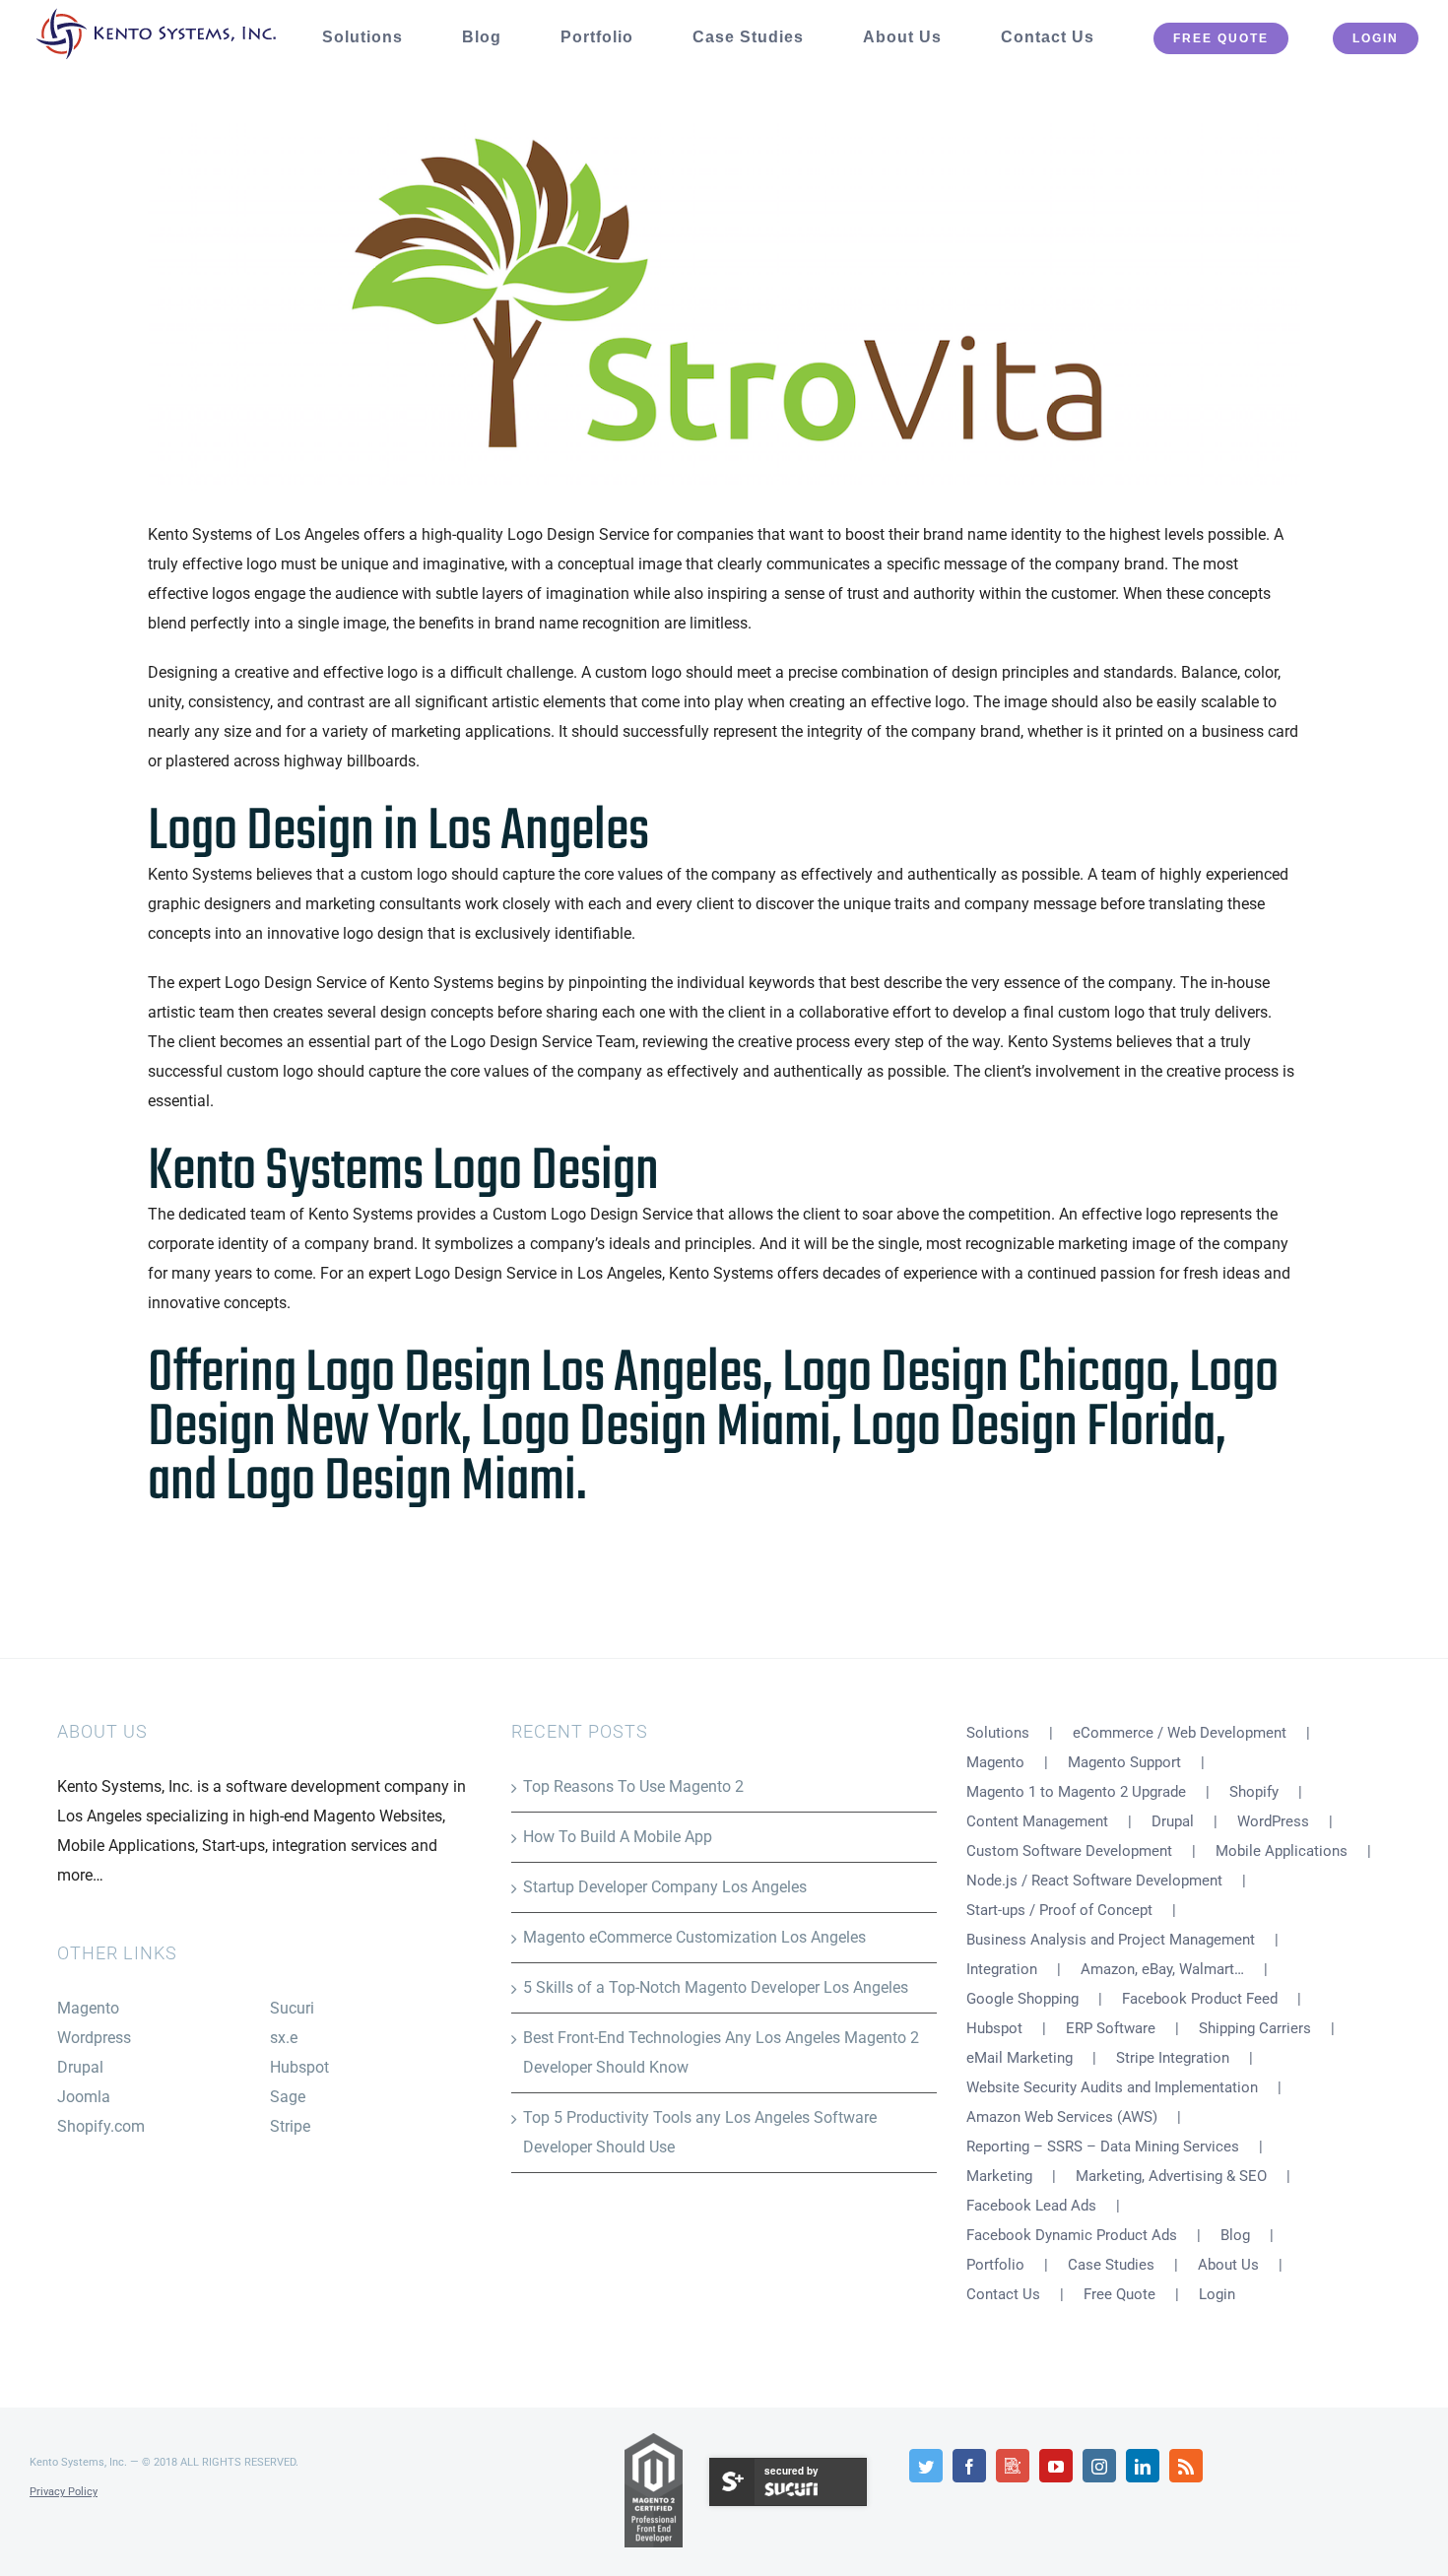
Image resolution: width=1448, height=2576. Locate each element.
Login (1217, 2294)
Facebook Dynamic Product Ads (1072, 2235)
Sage (288, 2097)
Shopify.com (101, 2126)
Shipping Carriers (1255, 2028)
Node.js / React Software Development (1094, 1881)
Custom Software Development (1069, 1851)
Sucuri (292, 2008)
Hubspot (299, 2067)
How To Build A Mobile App (618, 1837)
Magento (88, 2008)
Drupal (80, 2067)
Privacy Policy (64, 2492)
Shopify (1254, 1792)
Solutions (998, 1733)
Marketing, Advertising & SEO (1171, 2176)
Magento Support (1124, 1762)
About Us (1228, 2265)
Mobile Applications (1282, 1851)
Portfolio (995, 2265)
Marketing (999, 2176)
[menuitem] (377, 37)
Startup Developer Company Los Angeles (665, 1887)
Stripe (290, 2126)
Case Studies (1111, 2265)
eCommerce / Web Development (1180, 1733)
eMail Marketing (1020, 2058)
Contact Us (1003, 2294)
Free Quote (1119, 2294)
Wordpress (94, 2038)
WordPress (1273, 1821)
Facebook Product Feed (1200, 1999)
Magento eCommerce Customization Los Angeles (694, 1937)
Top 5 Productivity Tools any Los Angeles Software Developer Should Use (700, 2132)
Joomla (84, 2097)
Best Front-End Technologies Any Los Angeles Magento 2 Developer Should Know (721, 2052)
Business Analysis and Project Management (1111, 1940)
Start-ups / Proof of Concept (1059, 1910)
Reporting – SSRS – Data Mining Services (1103, 2147)
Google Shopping (1022, 1999)
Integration (1002, 1969)
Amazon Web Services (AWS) (1062, 2117)
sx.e (284, 2038)
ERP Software (1111, 2028)
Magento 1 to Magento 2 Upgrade (1076, 1792)
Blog (1235, 2235)
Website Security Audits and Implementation (1112, 2087)
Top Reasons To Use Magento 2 (633, 1786)
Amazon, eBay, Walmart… (1162, 1969)
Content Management (1037, 1821)
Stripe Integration (1173, 2058)
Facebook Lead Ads (1031, 2206)
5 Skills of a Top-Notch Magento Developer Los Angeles (716, 1987)
